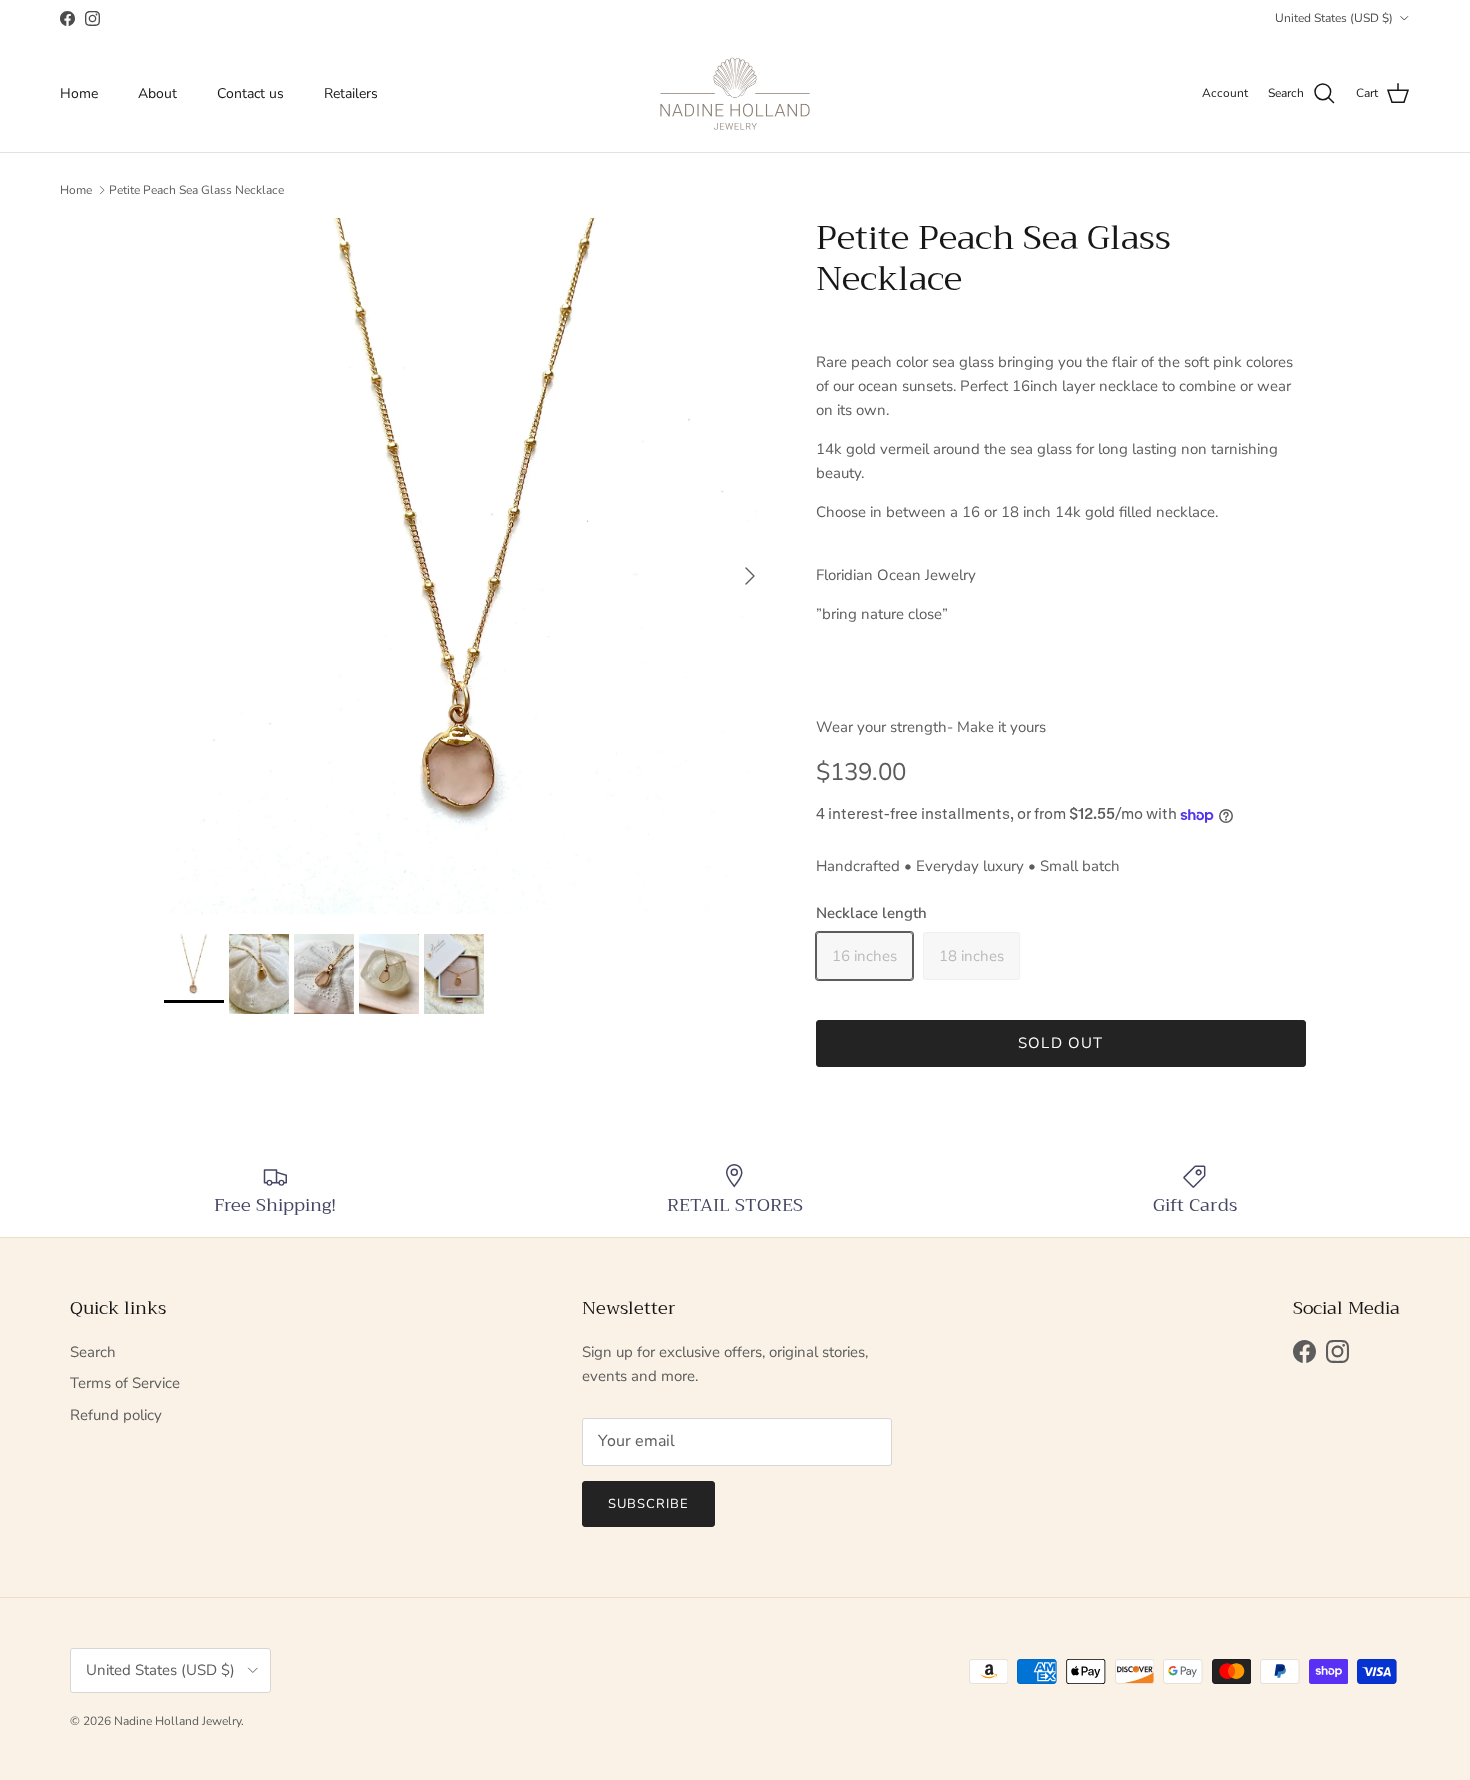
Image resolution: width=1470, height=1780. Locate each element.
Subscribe (648, 1504)
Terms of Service (125, 1383)
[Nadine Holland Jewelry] (735, 94)
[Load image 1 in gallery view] (468, 566)
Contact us (250, 93)
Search (93, 1352)
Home (79, 93)
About (157, 93)
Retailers (351, 93)
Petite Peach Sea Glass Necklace (196, 190)
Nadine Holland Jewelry (177, 1721)
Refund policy (116, 1415)
